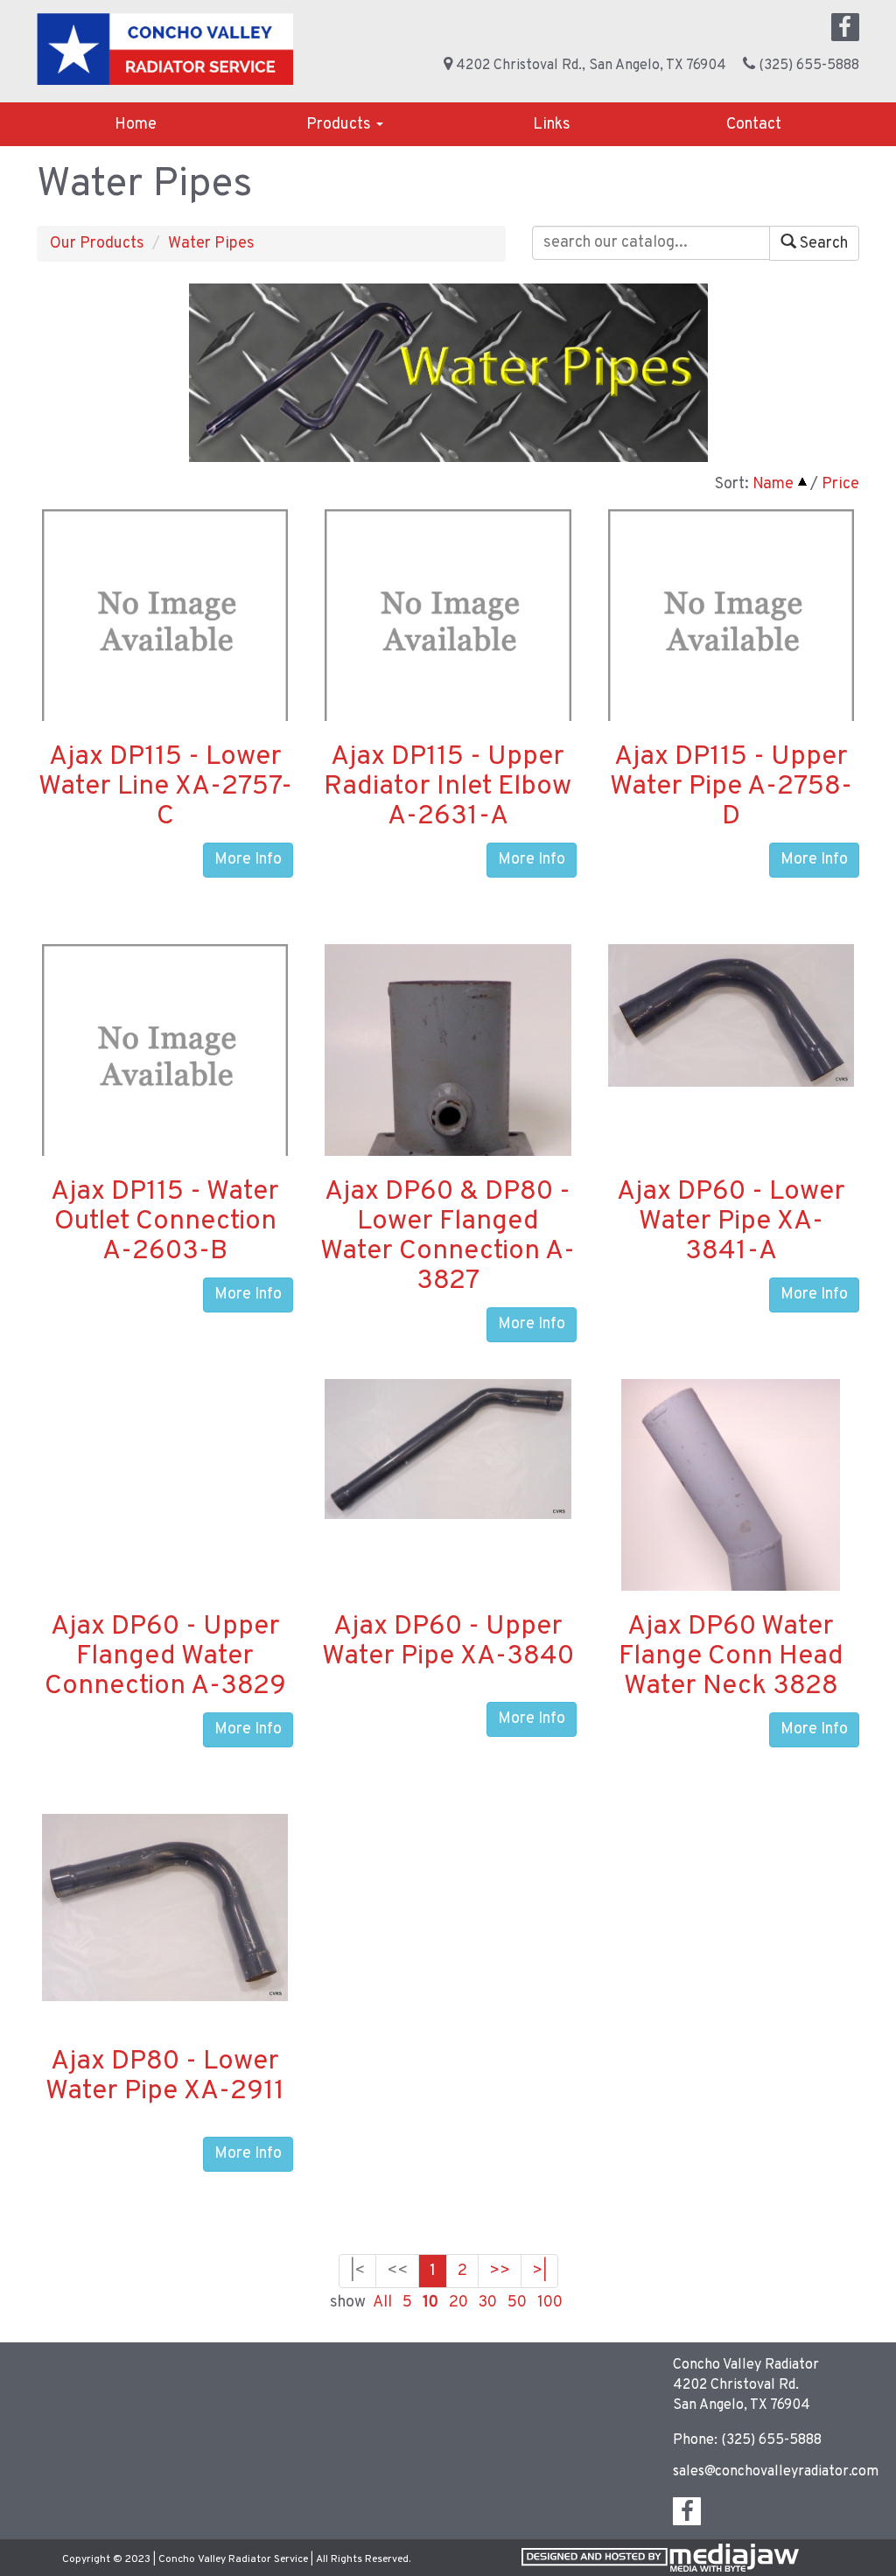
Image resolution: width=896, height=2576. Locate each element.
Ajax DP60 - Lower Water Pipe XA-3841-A (731, 1222)
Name (773, 484)
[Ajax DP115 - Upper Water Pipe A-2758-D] (731, 632)
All (382, 2303)
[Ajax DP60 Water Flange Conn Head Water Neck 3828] (731, 1545)
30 (488, 2303)
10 (430, 2303)
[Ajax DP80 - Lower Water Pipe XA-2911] (165, 1908)
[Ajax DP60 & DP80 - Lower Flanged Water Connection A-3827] (448, 1094)
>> (500, 2271)
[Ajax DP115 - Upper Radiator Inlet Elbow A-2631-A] (448, 632)
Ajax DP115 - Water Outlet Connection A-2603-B (165, 1222)
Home (136, 125)
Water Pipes (211, 244)
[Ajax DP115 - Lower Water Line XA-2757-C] (165, 632)
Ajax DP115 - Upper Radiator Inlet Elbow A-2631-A (448, 787)
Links (552, 125)
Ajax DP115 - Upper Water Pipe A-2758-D (731, 787)
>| (539, 2271)
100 (550, 2303)
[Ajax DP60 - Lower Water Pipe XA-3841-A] (731, 1015)
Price (840, 484)
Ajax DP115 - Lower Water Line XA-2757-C (165, 787)
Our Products (97, 244)
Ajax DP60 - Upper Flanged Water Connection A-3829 (165, 1657)
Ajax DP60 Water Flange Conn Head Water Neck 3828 (731, 1657)
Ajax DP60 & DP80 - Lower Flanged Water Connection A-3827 (448, 1237)
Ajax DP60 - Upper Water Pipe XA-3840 (448, 1642)
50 (517, 2303)
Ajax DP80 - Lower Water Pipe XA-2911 (165, 2077)
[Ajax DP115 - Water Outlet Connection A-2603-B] (165, 1067)
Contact (754, 125)
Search (822, 244)
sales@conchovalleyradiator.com (776, 2472)
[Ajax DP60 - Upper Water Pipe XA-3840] (448, 1449)
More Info (248, 860)
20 (458, 2303)
